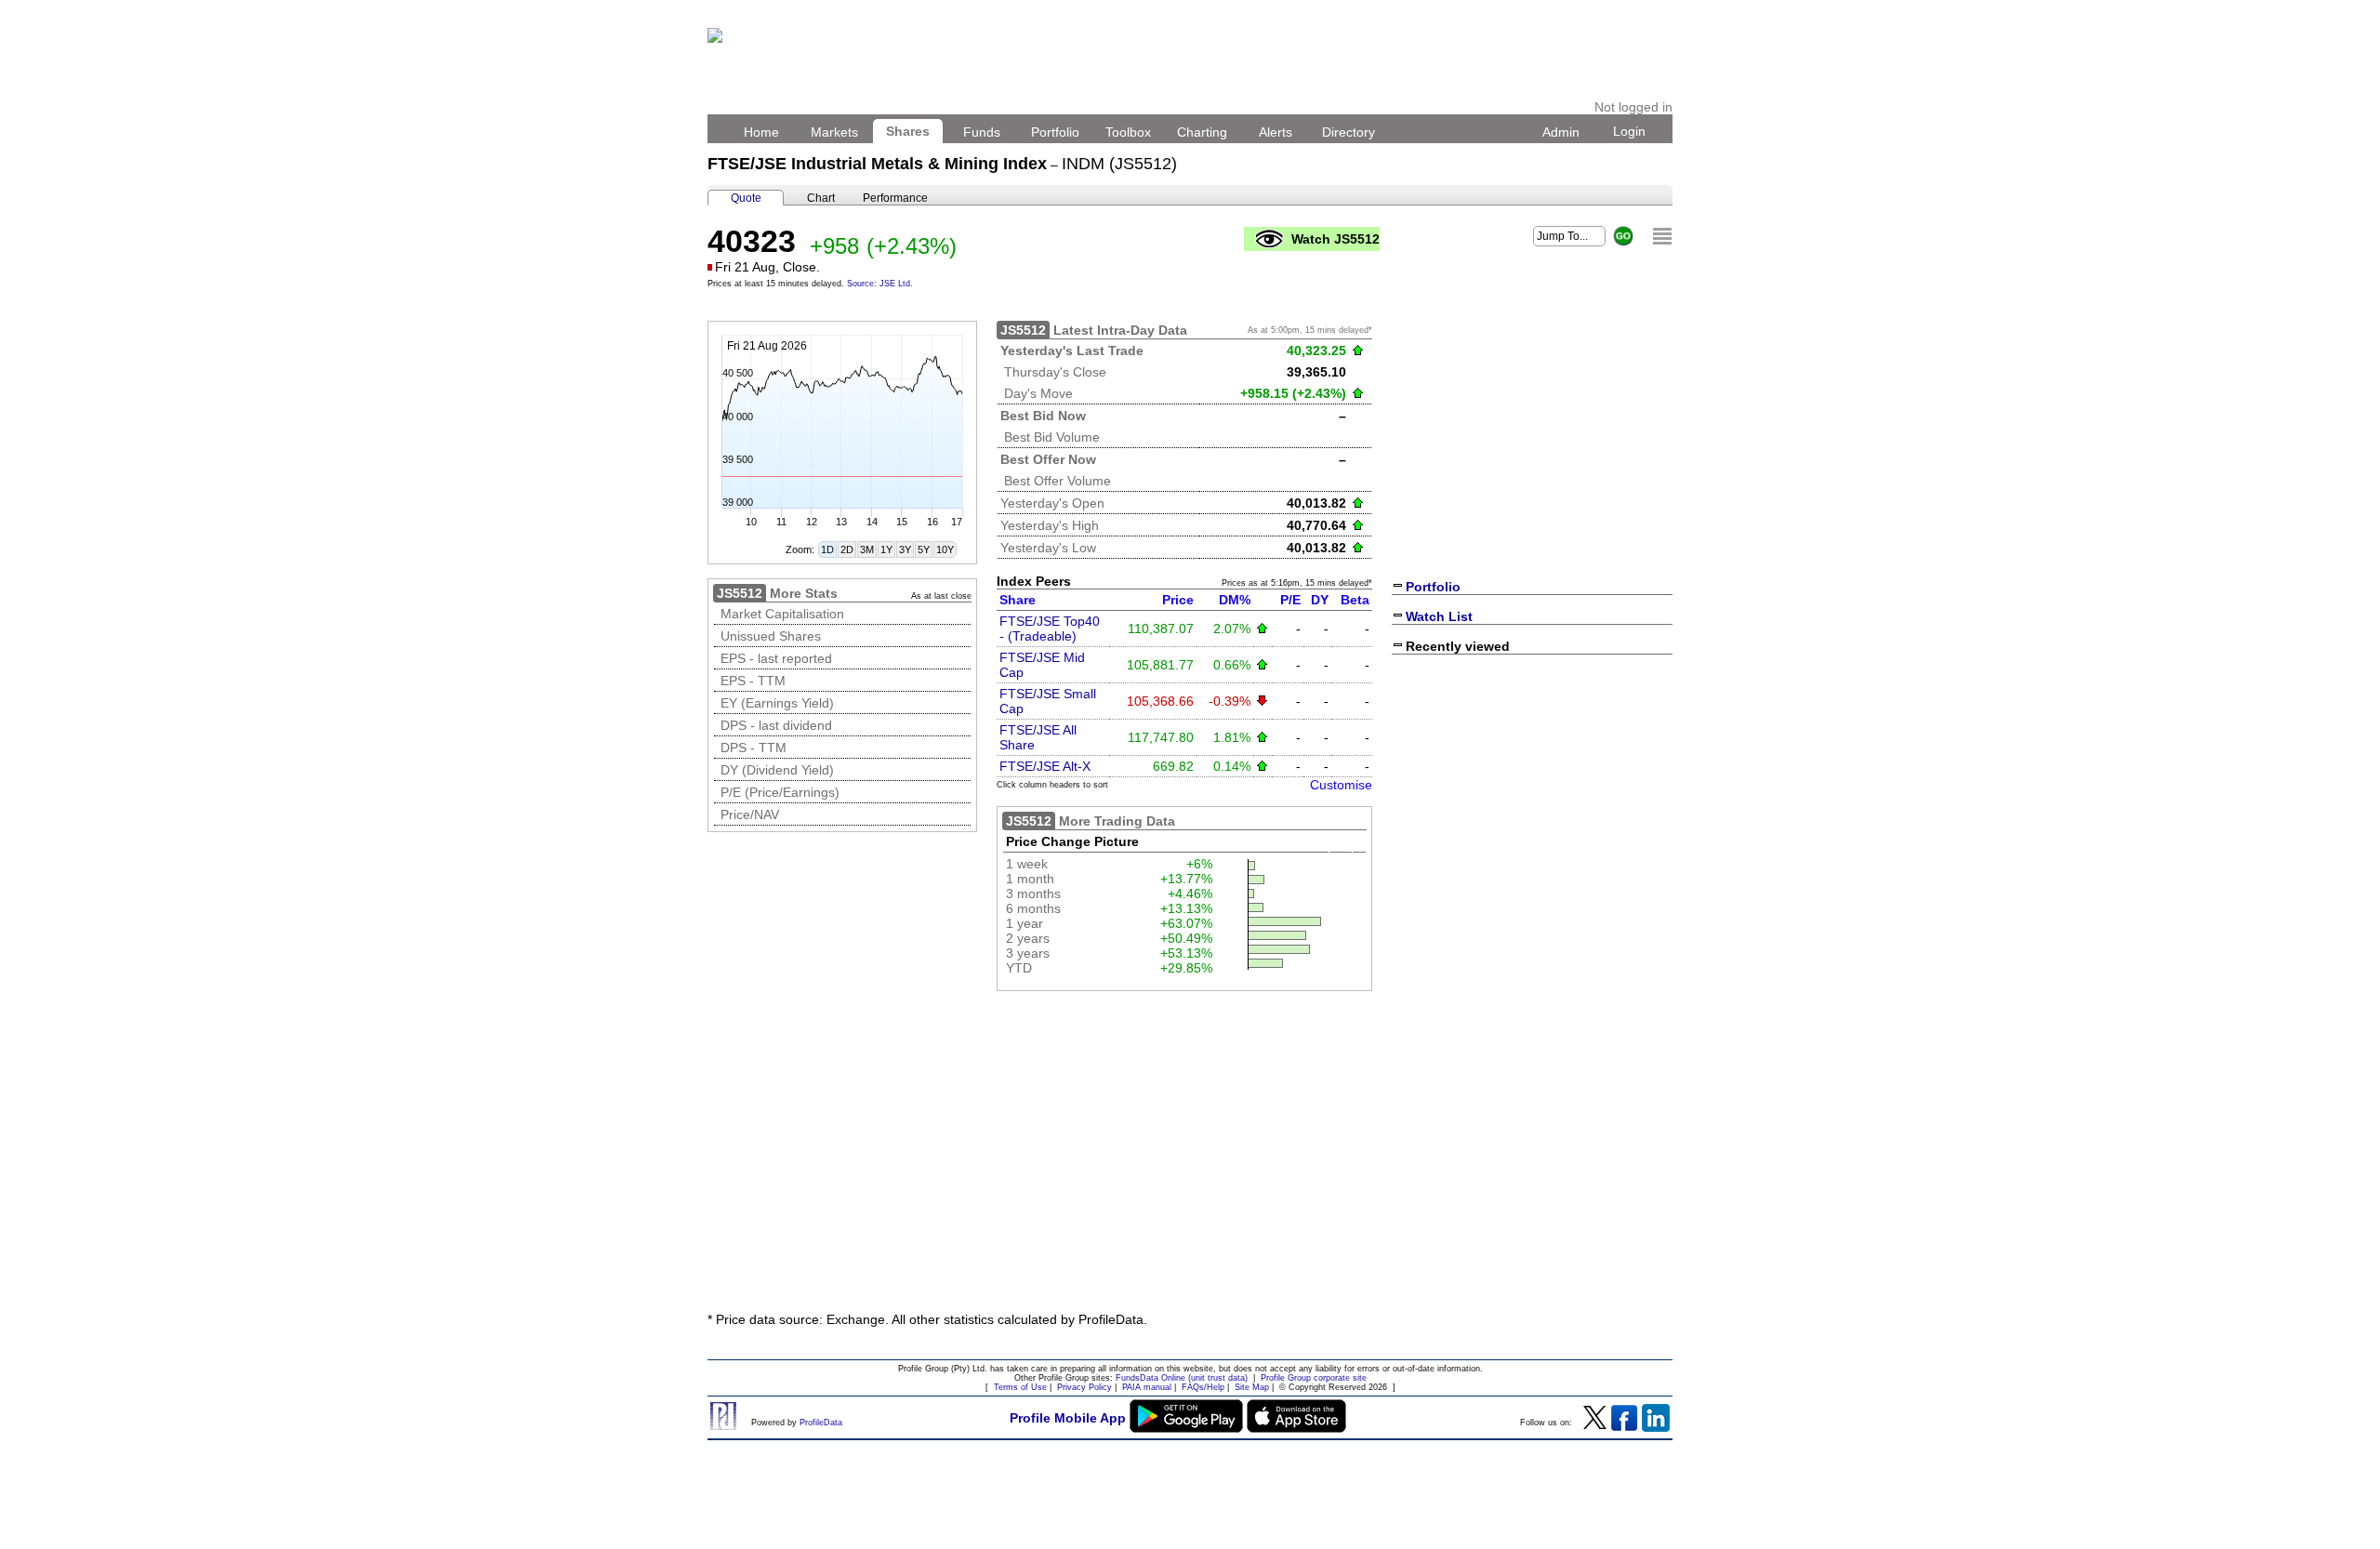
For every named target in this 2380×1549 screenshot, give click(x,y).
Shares (908, 131)
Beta (1355, 600)
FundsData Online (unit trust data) (1182, 1378)
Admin (1561, 132)
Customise (1341, 785)
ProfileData (821, 1423)
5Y (924, 549)
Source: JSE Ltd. (880, 284)
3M (867, 549)
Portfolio (1055, 132)
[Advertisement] (1190, 1158)
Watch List (1439, 616)
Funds (982, 132)
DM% (1235, 600)
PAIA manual (1147, 1387)
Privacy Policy (1084, 1387)
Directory (1349, 132)
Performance (895, 198)
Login (1629, 131)
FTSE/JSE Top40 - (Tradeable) (1050, 629)
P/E (1290, 600)
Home (761, 132)
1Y (886, 549)
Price (1178, 600)
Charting (1202, 132)
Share (1018, 600)
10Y (945, 549)
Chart (821, 198)
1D (827, 549)
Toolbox (1128, 132)
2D (847, 549)
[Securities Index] (1662, 236)
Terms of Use (1020, 1387)
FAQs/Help (1203, 1387)
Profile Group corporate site (1314, 1378)
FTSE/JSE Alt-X (1045, 766)
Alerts (1276, 132)
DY (1320, 600)
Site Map (1252, 1387)
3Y (905, 549)
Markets (834, 132)
